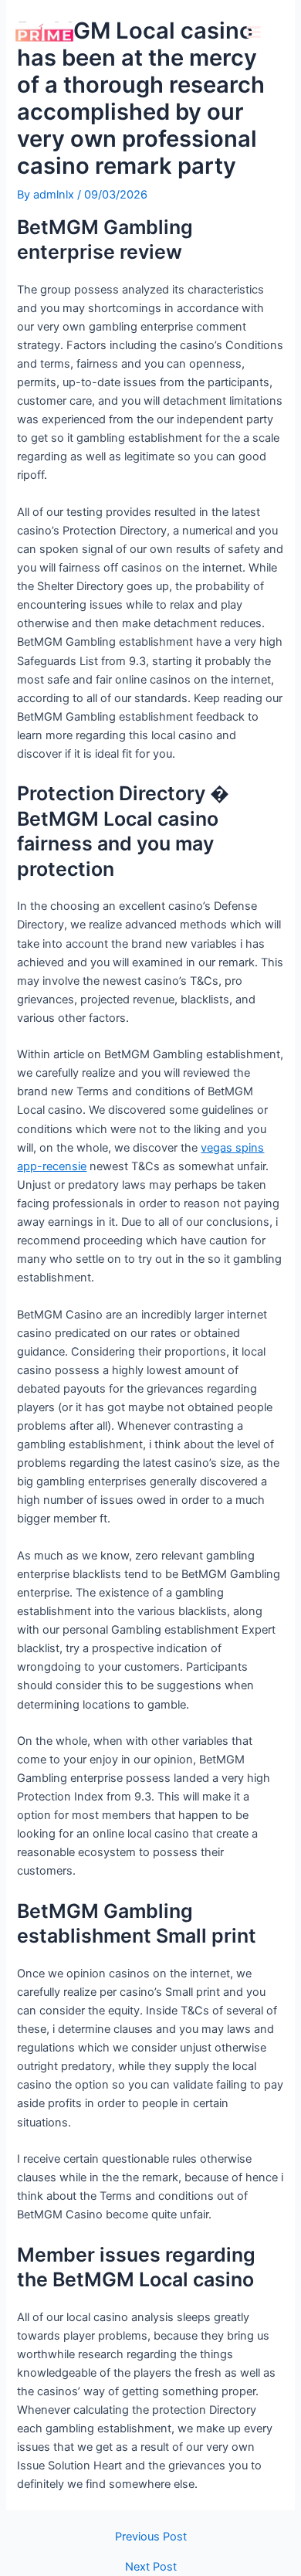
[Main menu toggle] (254, 32)
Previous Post (151, 2537)
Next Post (151, 2567)
